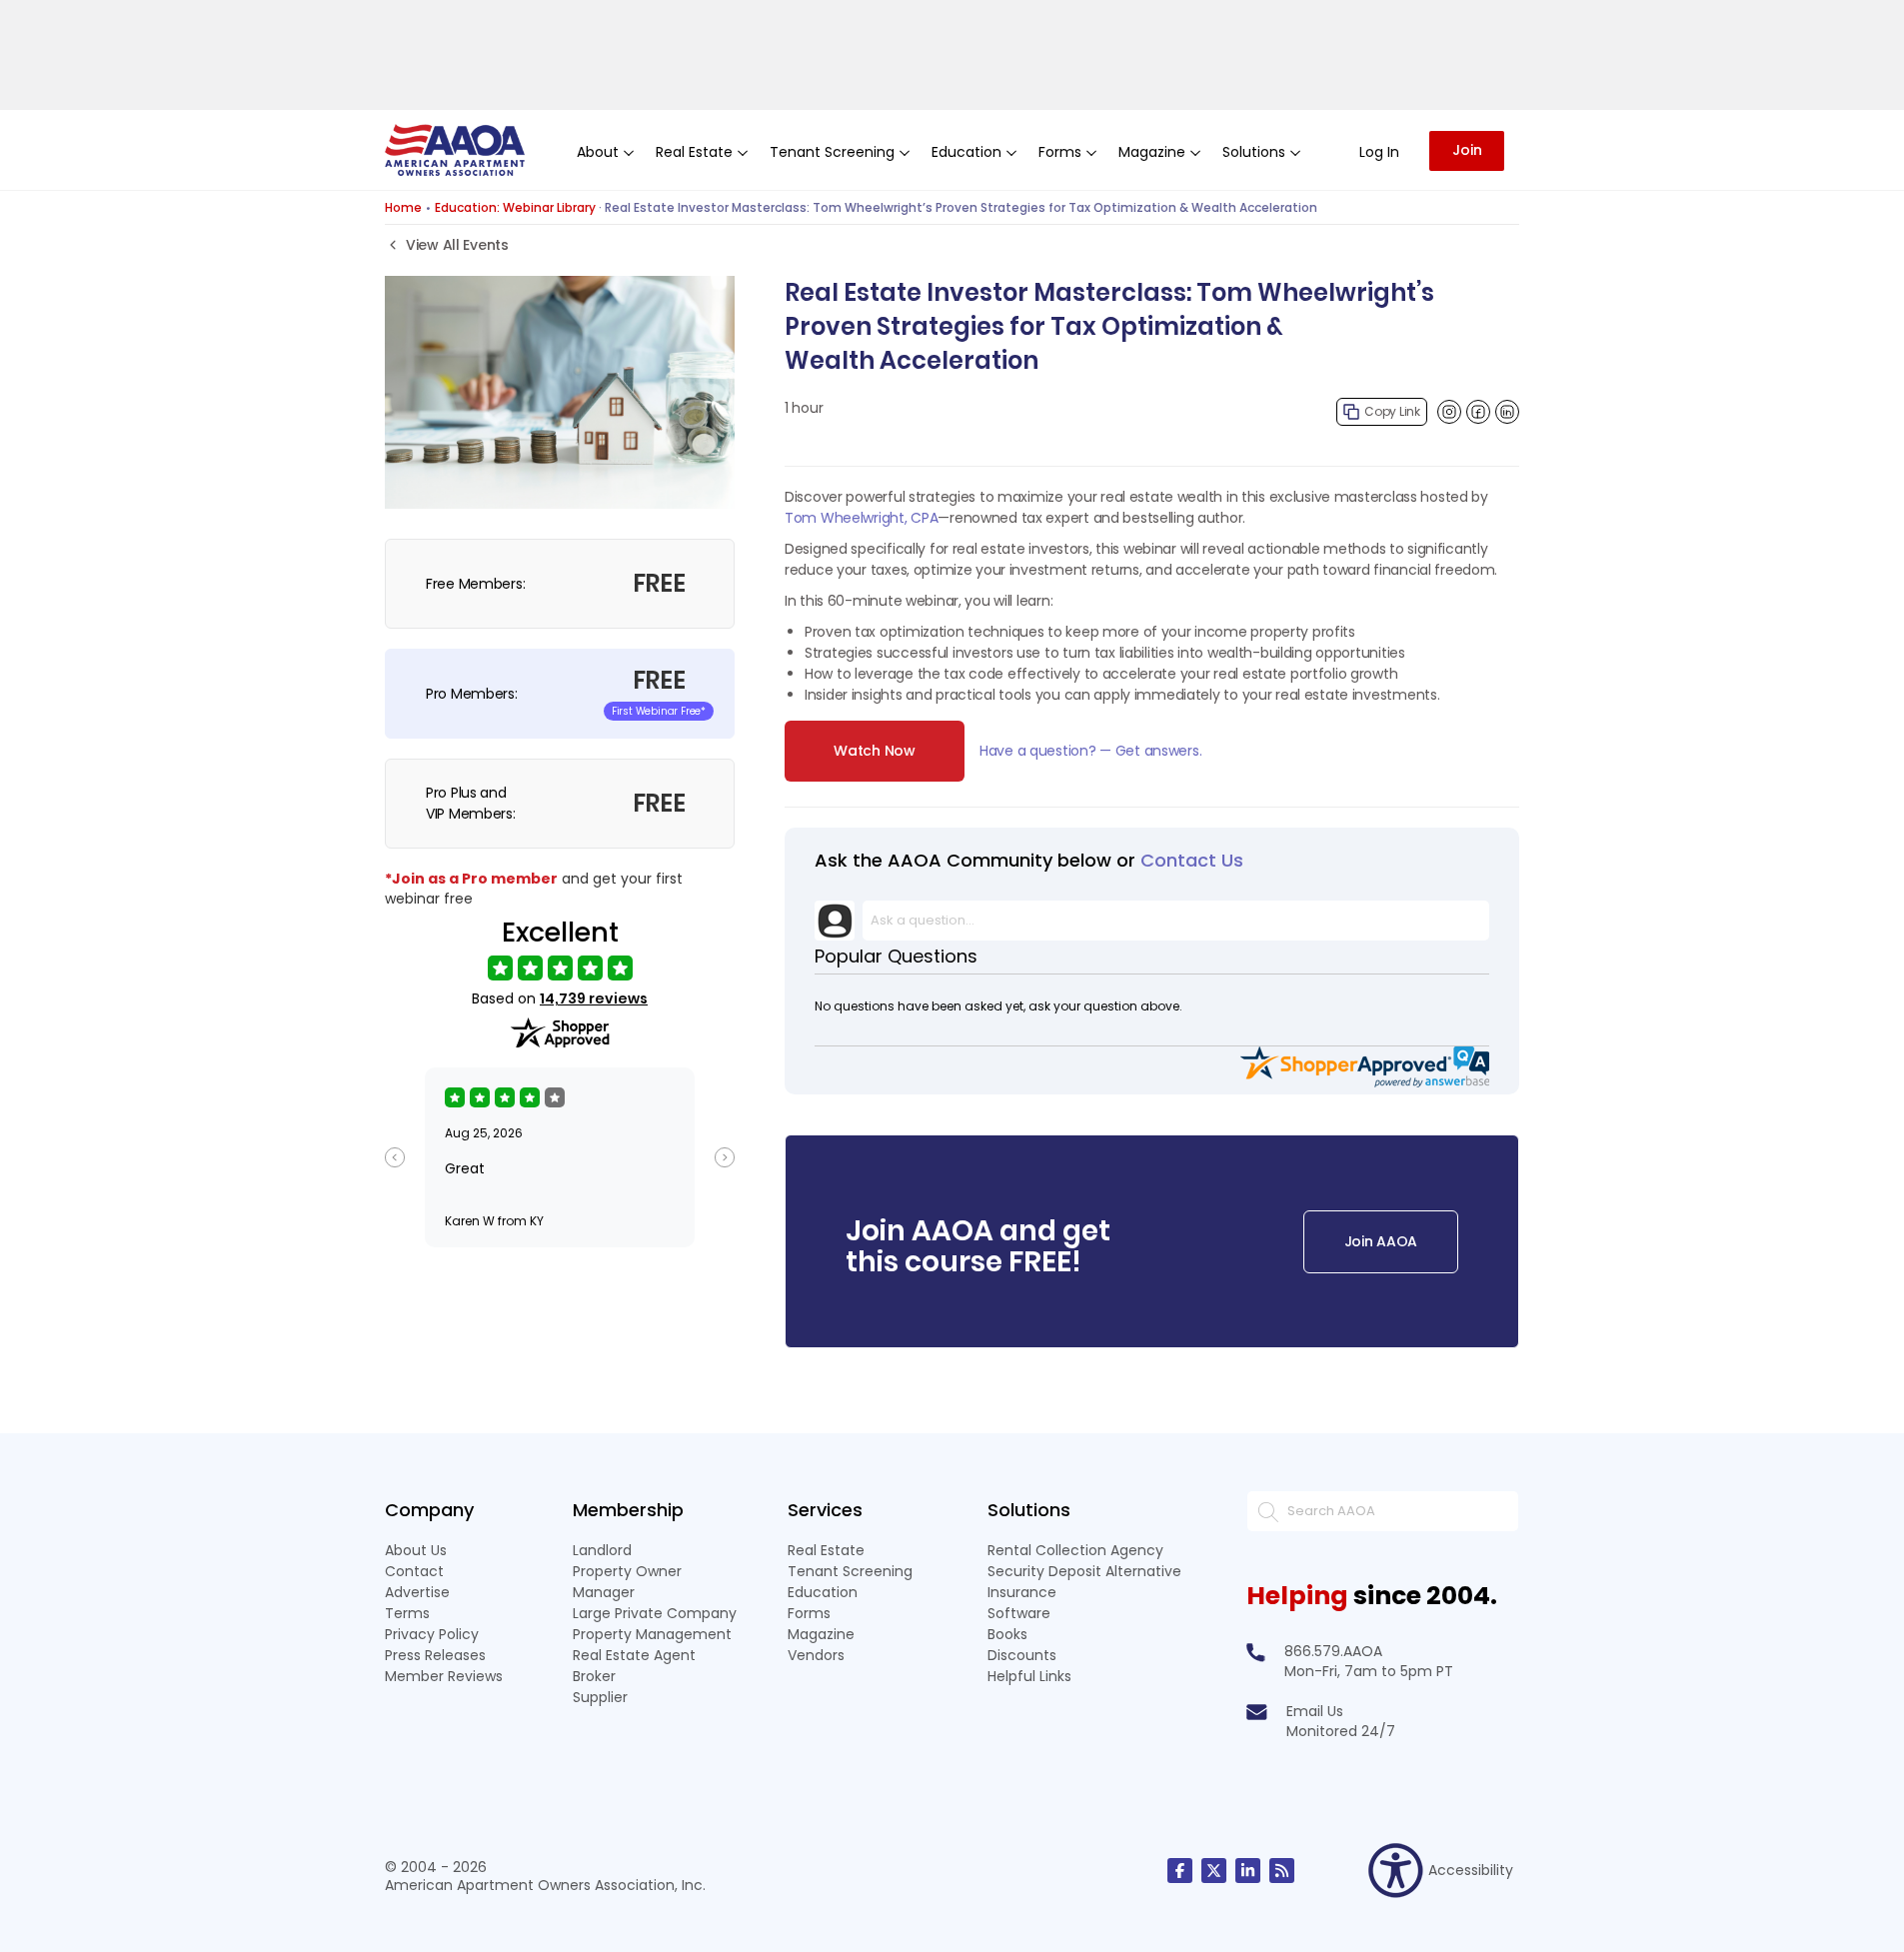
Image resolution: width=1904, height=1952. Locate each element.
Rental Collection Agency (1075, 1550)
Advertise (417, 1592)
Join (1467, 150)
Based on (560, 999)
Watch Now (874, 751)
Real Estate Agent (634, 1655)
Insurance (1022, 1592)
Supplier (600, 1697)
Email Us (1315, 1711)
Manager (604, 1592)
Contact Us (1192, 860)
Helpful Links (1029, 1676)
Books (1007, 1634)
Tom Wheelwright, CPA (861, 518)
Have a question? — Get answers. (1090, 751)
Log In (1379, 152)
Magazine (821, 1634)
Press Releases (435, 1655)
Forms (809, 1613)
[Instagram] (1449, 412)
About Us (416, 1550)
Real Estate (826, 1550)
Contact (414, 1571)
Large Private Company (655, 1613)
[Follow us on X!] (1214, 1871)
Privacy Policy (432, 1634)
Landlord (602, 1550)
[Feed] (1282, 1871)
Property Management (652, 1634)
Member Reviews (444, 1676)
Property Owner (627, 1571)
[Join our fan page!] (1180, 1871)
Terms (407, 1613)
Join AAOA (1381, 1241)
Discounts (1022, 1655)
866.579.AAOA (1333, 1651)
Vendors (816, 1655)
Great (465, 1168)
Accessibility (1471, 1870)
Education (823, 1592)
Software (1019, 1613)
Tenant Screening (850, 1571)
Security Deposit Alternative (1084, 1571)
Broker (594, 1676)
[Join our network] (1248, 1871)
